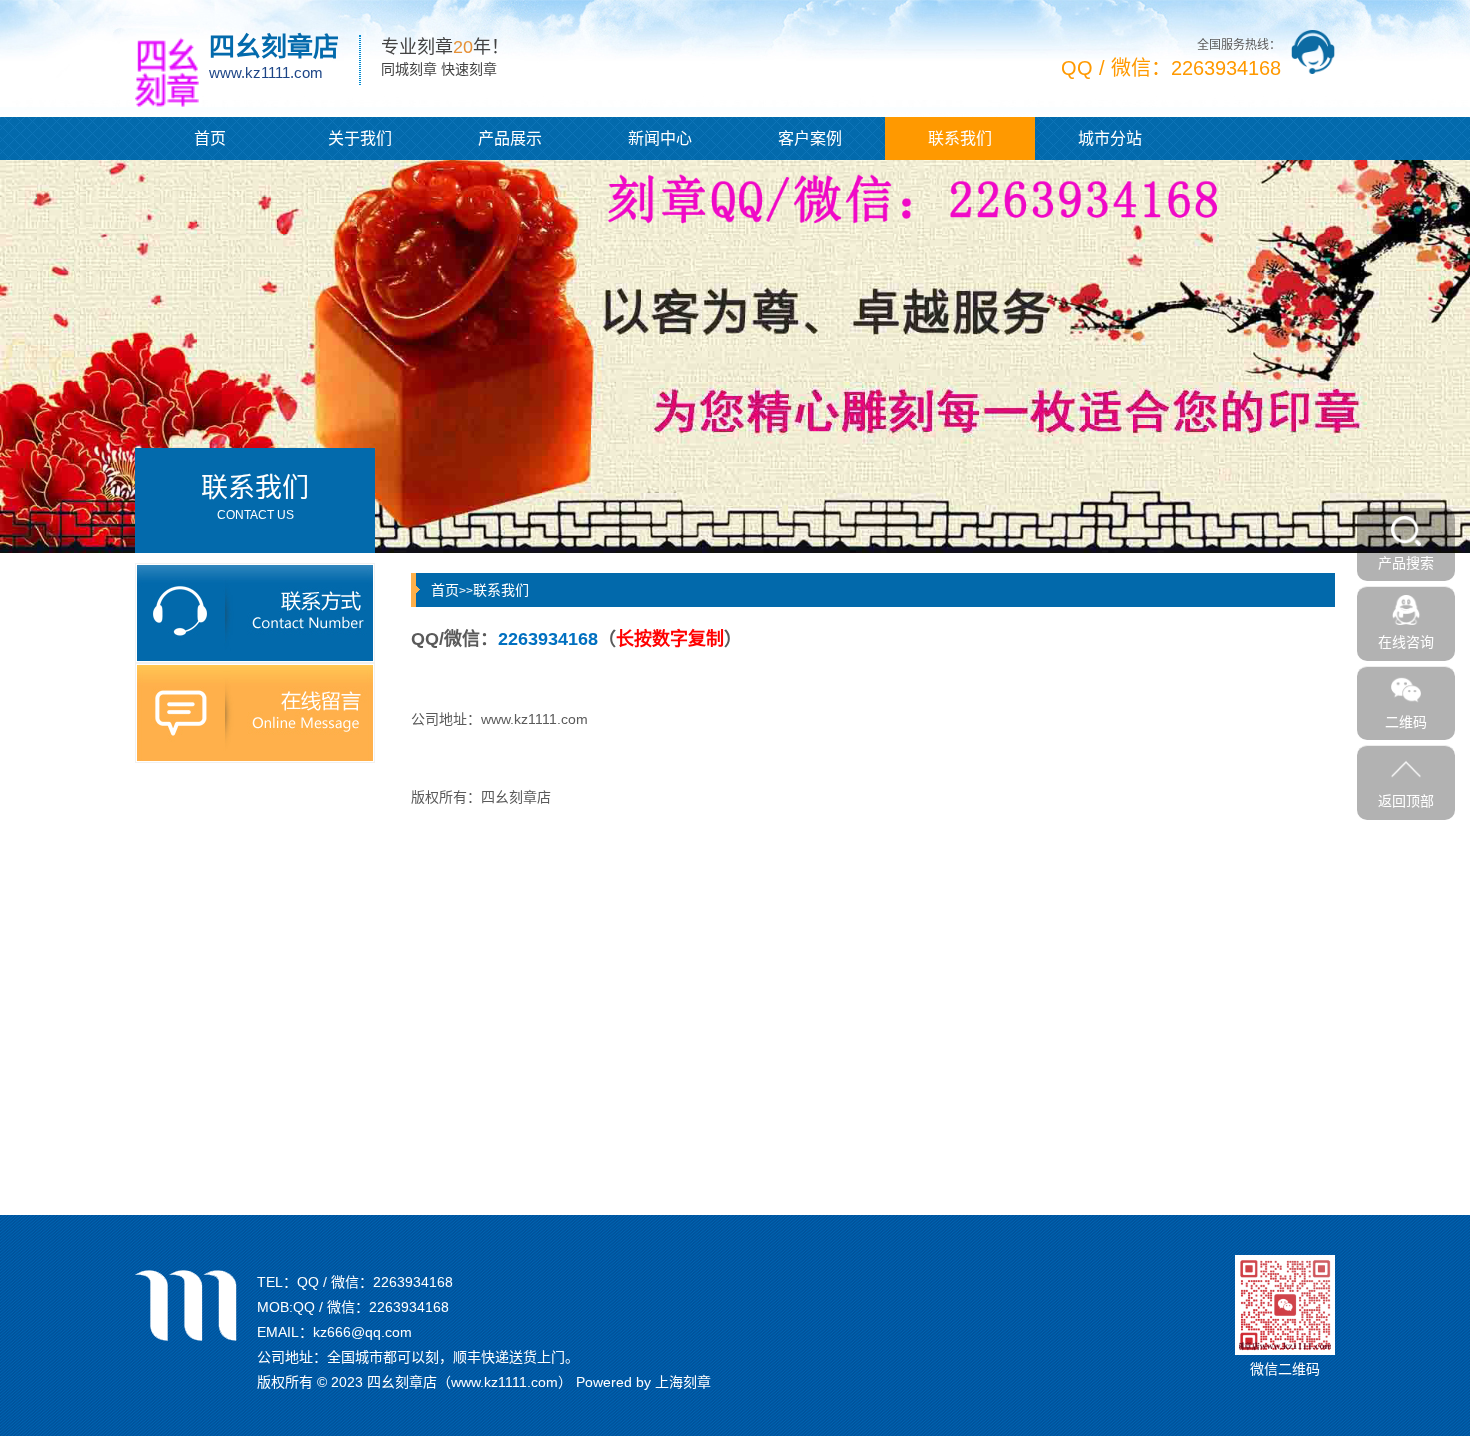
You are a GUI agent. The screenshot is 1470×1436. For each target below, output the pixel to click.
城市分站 (1110, 138)
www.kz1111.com (534, 719)
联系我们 (960, 138)
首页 (210, 138)
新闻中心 (660, 138)
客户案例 (810, 138)
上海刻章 (683, 1382)
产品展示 (510, 138)
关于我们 (360, 138)
